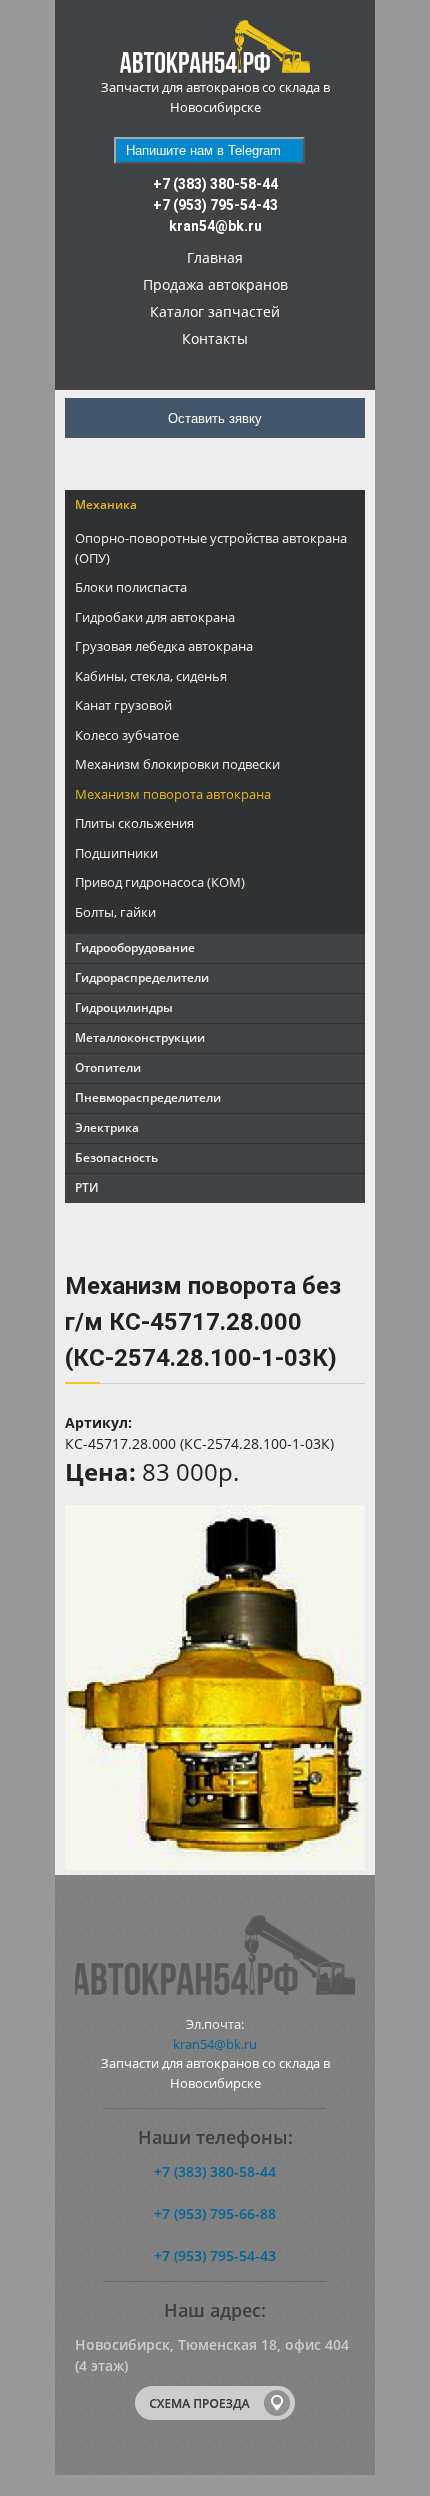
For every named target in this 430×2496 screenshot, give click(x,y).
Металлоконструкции (140, 1037)
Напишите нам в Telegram (203, 150)
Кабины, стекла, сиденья (151, 676)
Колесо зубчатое (127, 735)
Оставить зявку (215, 418)
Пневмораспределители (148, 1097)
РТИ (87, 1187)
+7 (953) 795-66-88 (215, 2213)
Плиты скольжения (134, 823)
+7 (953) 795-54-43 (215, 205)
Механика (106, 504)
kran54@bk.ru (215, 226)
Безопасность (116, 1157)
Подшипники (116, 853)
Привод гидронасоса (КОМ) (160, 882)
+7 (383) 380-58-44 (215, 184)
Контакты (215, 338)
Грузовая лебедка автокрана (164, 646)
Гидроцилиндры (124, 1007)
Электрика (107, 1127)
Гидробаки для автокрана (155, 617)
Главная (215, 257)
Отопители (108, 1067)
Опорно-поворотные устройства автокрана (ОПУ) (211, 548)
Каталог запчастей (215, 311)
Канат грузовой (123, 705)
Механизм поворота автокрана (173, 794)
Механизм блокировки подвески (177, 764)
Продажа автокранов (215, 284)
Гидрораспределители (142, 977)
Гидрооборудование (135, 947)
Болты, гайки (115, 912)
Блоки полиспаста (131, 587)
